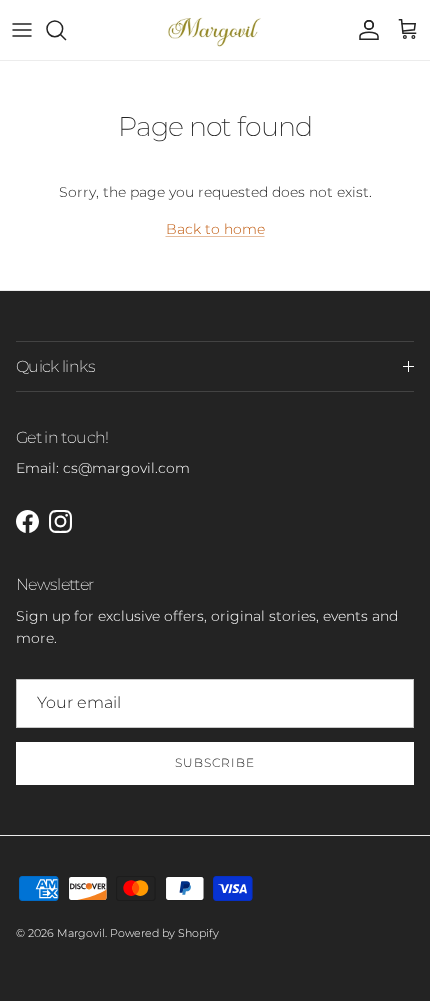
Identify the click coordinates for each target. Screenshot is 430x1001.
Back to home (215, 229)
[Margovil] (215, 30)
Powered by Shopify (164, 933)
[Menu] (22, 30)
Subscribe (215, 762)
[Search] (66, 30)
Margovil (81, 933)
